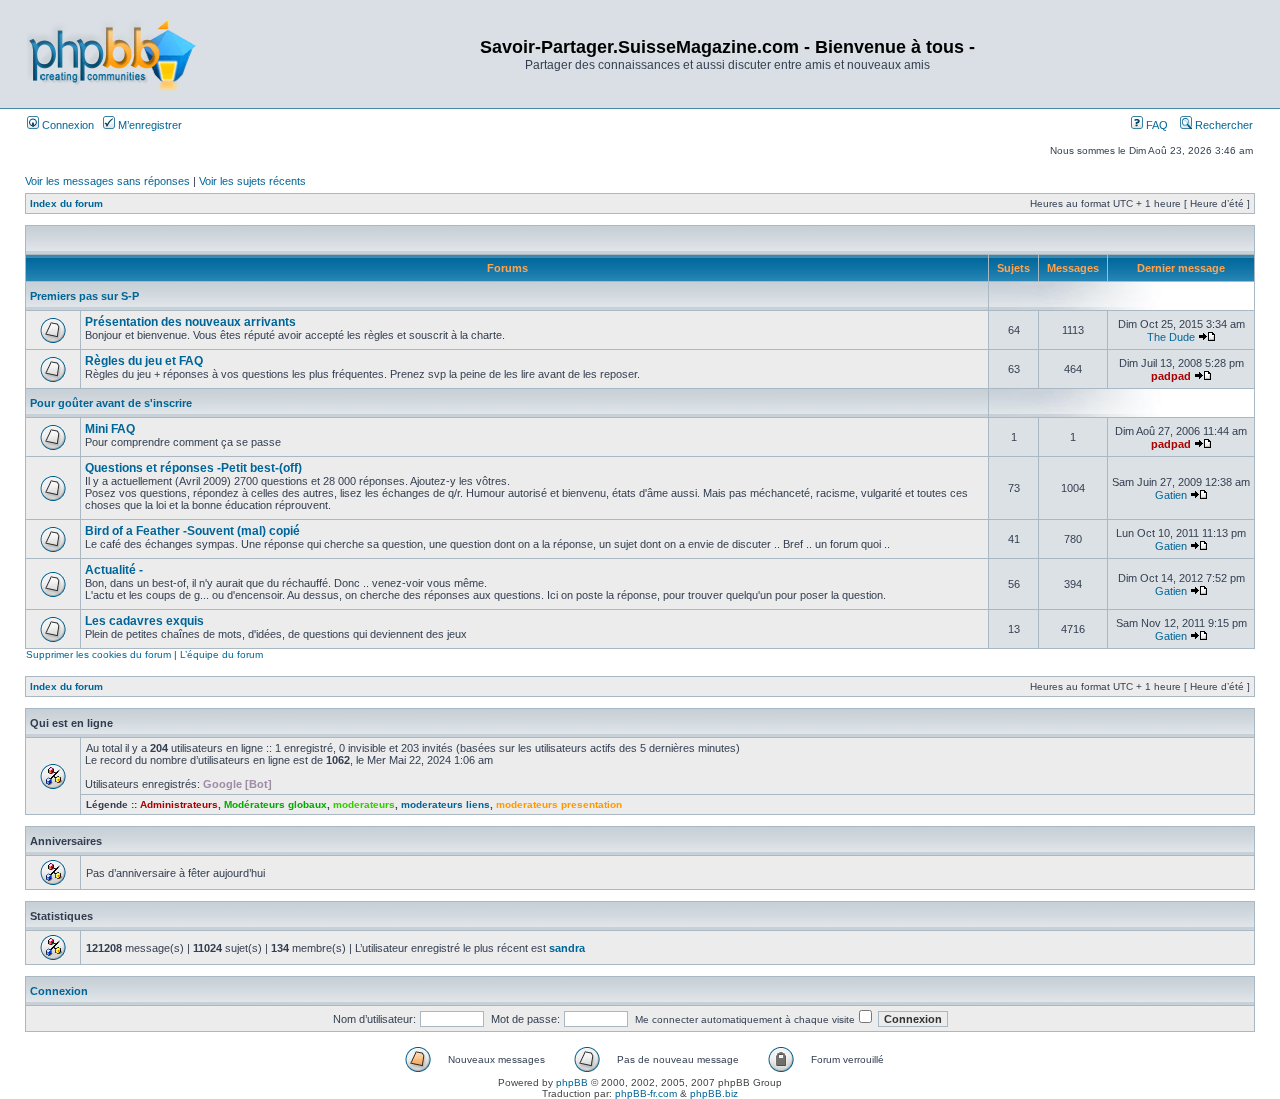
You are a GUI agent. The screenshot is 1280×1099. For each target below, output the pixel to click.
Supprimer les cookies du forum (98, 654)
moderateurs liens (445, 804)
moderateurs (364, 804)
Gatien (1171, 495)
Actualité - (114, 570)
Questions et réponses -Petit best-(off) (193, 468)
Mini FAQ (110, 429)
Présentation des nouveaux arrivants (190, 322)
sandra (567, 948)
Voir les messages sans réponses (107, 181)
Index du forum (66, 203)
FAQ (1155, 125)
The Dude (1171, 337)
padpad (1171, 376)
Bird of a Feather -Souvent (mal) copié (192, 531)
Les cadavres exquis (144, 621)
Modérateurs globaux (275, 804)
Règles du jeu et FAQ (144, 361)
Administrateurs (179, 804)
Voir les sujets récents (252, 181)
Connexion (66, 125)
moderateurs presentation (559, 804)
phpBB (572, 1082)
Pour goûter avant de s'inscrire (111, 403)
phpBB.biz (714, 1093)
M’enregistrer (148, 125)
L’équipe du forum (221, 654)
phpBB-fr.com (646, 1093)
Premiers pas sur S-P (84, 296)
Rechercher (1222, 125)
